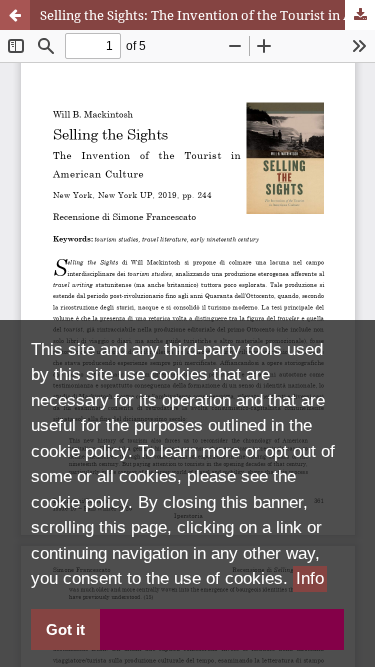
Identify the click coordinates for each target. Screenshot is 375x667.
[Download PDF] (360, 15)
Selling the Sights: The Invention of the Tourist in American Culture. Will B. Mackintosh (207, 15)
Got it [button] (65, 629)
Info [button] (310, 578)
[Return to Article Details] (15, 15)
